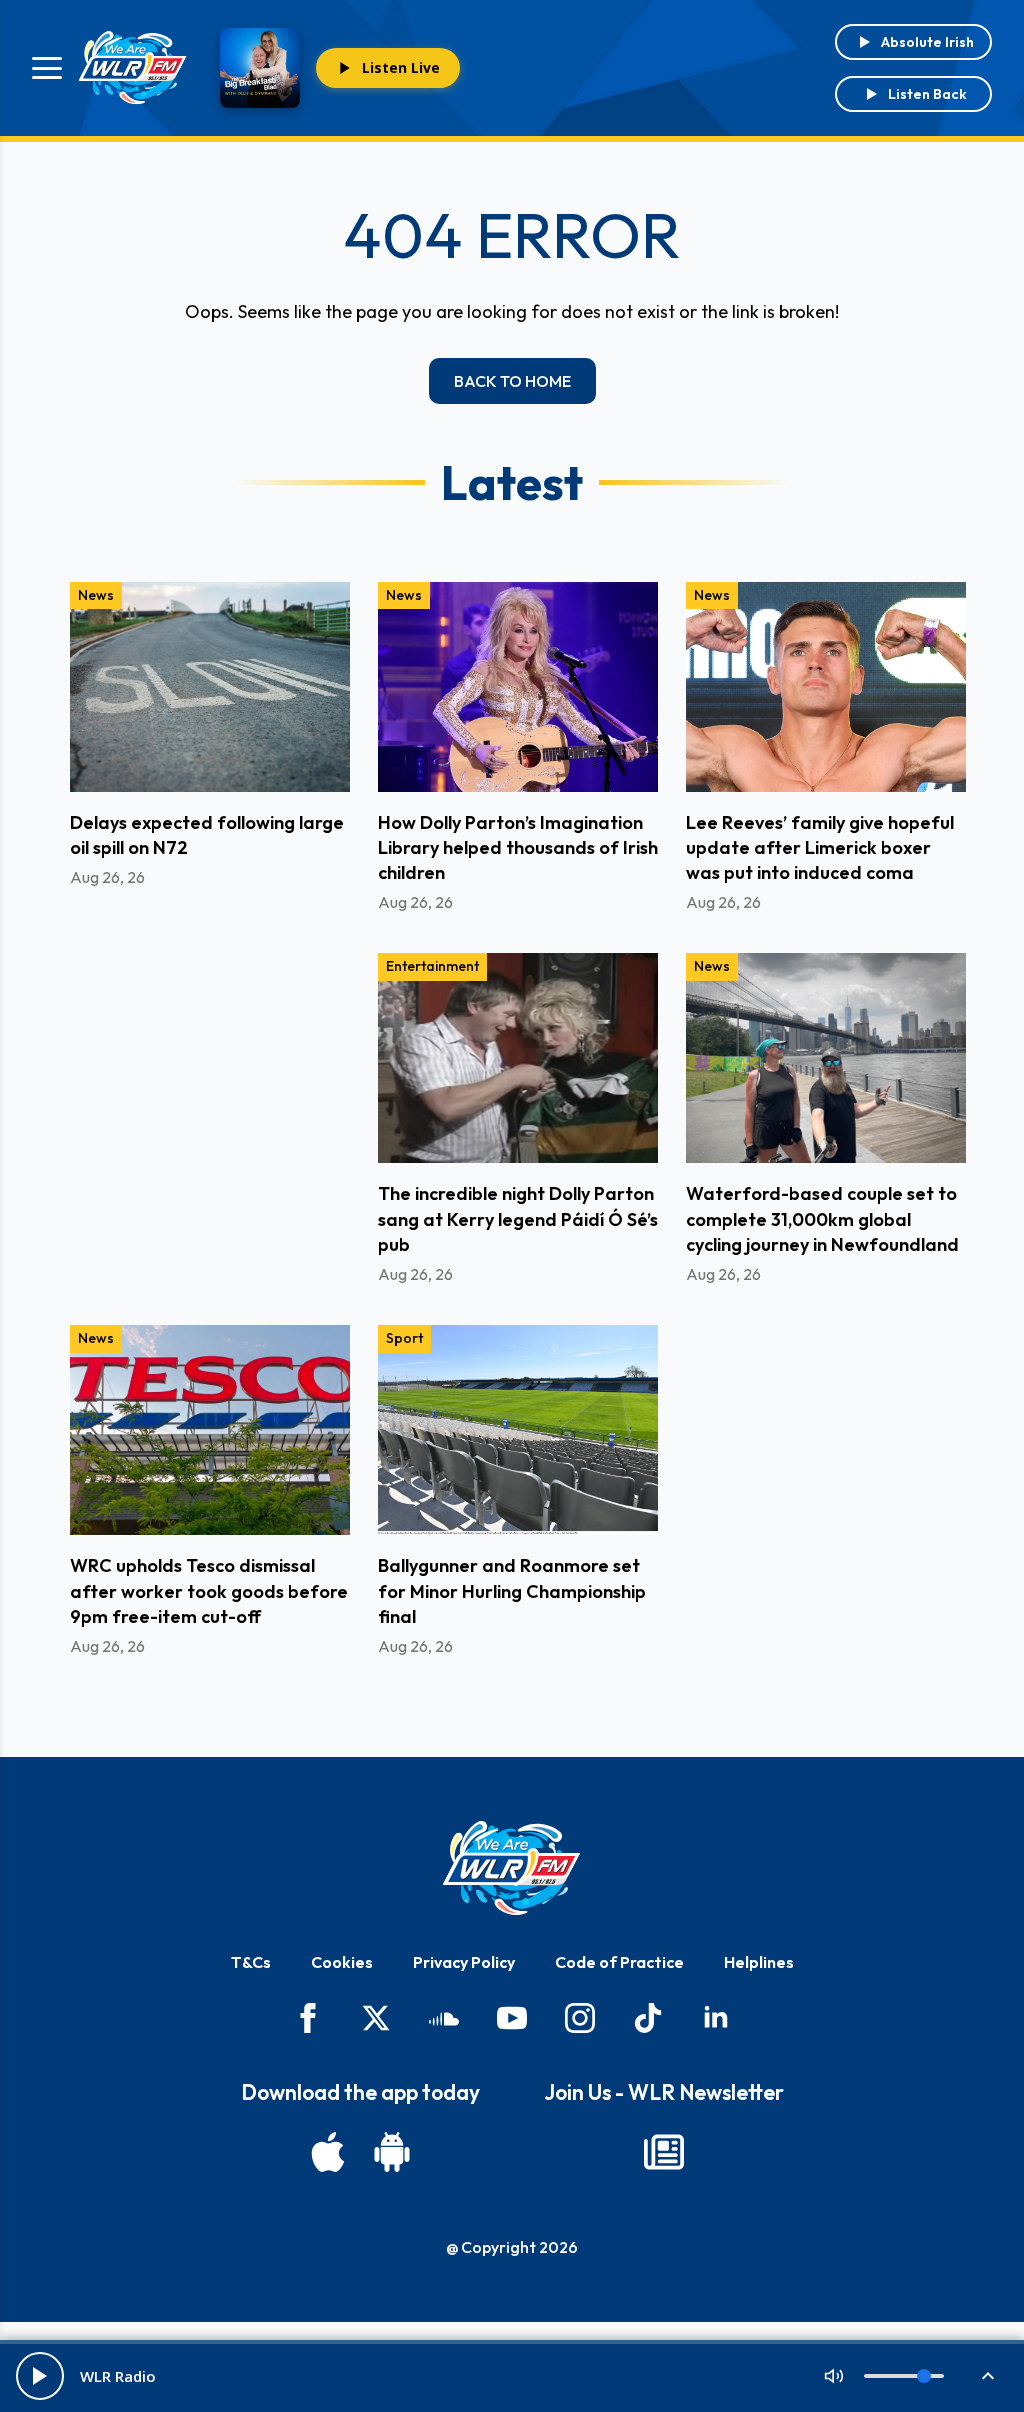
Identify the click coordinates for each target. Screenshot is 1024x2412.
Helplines (759, 1962)
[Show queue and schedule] (988, 2376)
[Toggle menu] (47, 68)
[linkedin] (716, 2018)
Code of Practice (619, 1962)
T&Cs (251, 1962)
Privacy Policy (464, 1962)
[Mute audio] (834, 2376)
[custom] (444, 2018)
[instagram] (580, 2018)
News (96, 595)
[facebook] (308, 2018)
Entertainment (432, 966)
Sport (404, 1338)
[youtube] (512, 2018)
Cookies (342, 1962)
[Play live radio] (40, 2376)
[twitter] (376, 2018)
